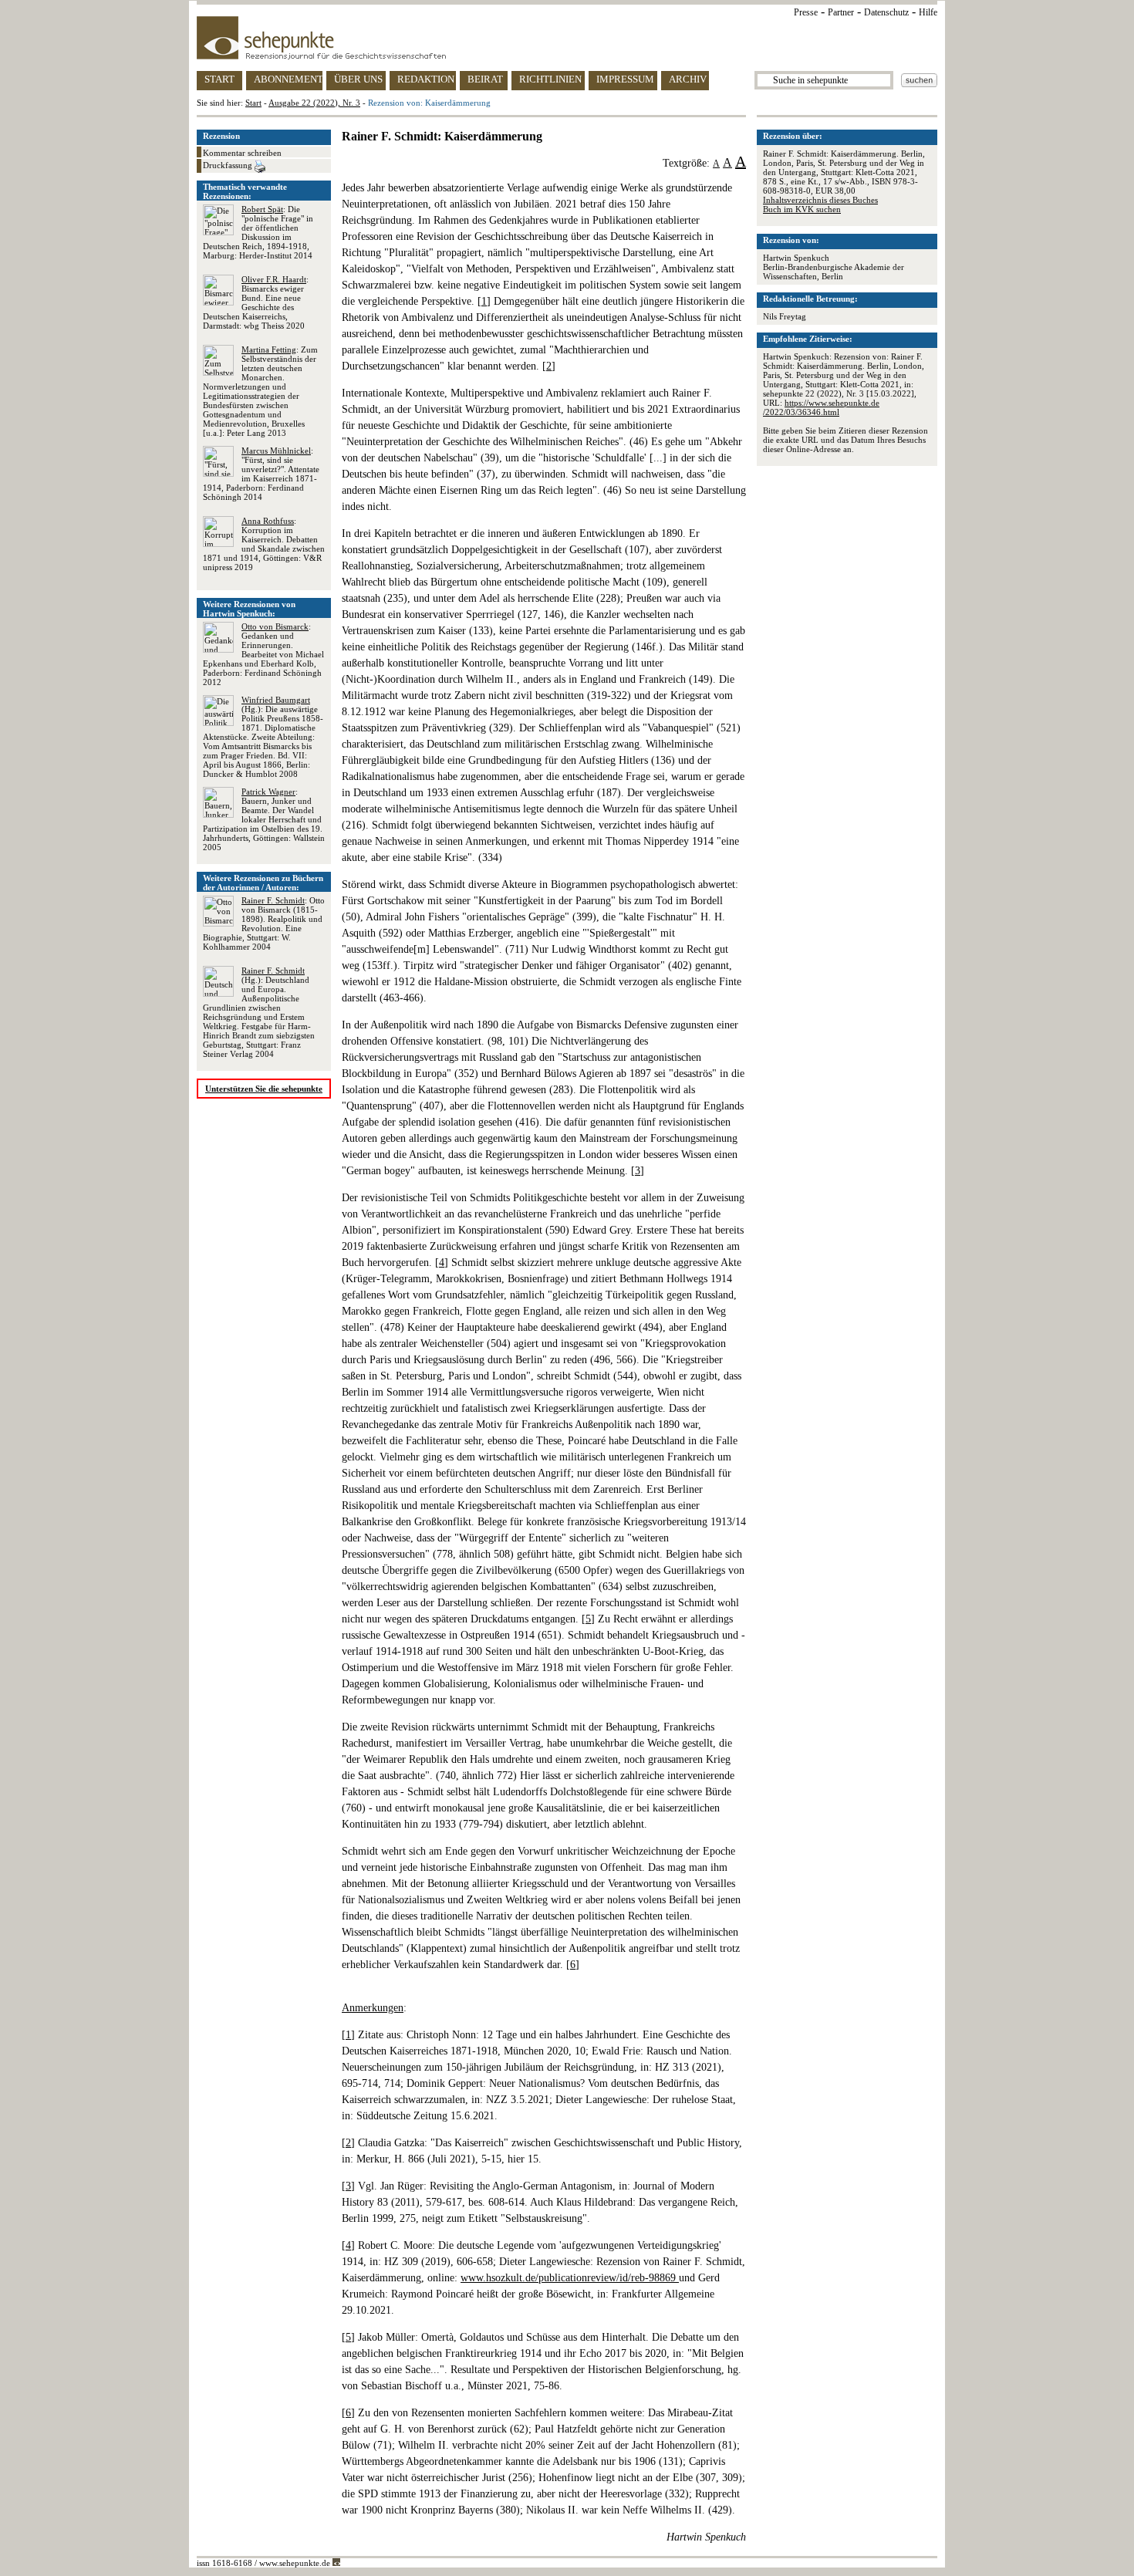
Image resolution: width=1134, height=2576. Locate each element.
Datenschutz (886, 12)
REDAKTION (426, 79)
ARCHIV (688, 79)
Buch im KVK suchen (802, 209)
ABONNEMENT (288, 79)
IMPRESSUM (625, 79)
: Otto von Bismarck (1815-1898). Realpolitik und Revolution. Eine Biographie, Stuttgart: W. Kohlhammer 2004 (264, 923)
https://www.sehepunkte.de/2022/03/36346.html (821, 407)
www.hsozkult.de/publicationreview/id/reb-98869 (570, 2278)
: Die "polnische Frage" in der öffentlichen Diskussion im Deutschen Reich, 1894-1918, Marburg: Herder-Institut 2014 (258, 232)
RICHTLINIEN (550, 79)
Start (253, 103)
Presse (806, 12)
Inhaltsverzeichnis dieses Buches (820, 200)
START (219, 79)
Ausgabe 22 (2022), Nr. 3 (314, 103)
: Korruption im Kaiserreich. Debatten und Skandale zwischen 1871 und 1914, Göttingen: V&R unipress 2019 (264, 544)
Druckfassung (229, 165)
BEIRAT (485, 79)
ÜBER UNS (358, 79)
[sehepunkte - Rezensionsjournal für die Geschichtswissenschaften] (567, 38)
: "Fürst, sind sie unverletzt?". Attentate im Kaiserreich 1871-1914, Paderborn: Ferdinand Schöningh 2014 (261, 474)
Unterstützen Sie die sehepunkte (264, 1089)
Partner (841, 12)
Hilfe (928, 12)
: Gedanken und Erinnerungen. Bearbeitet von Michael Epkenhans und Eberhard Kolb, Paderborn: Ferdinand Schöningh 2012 (263, 654)
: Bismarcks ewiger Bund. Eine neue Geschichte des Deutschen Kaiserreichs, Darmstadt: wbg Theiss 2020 (256, 302)
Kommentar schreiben (242, 153)
